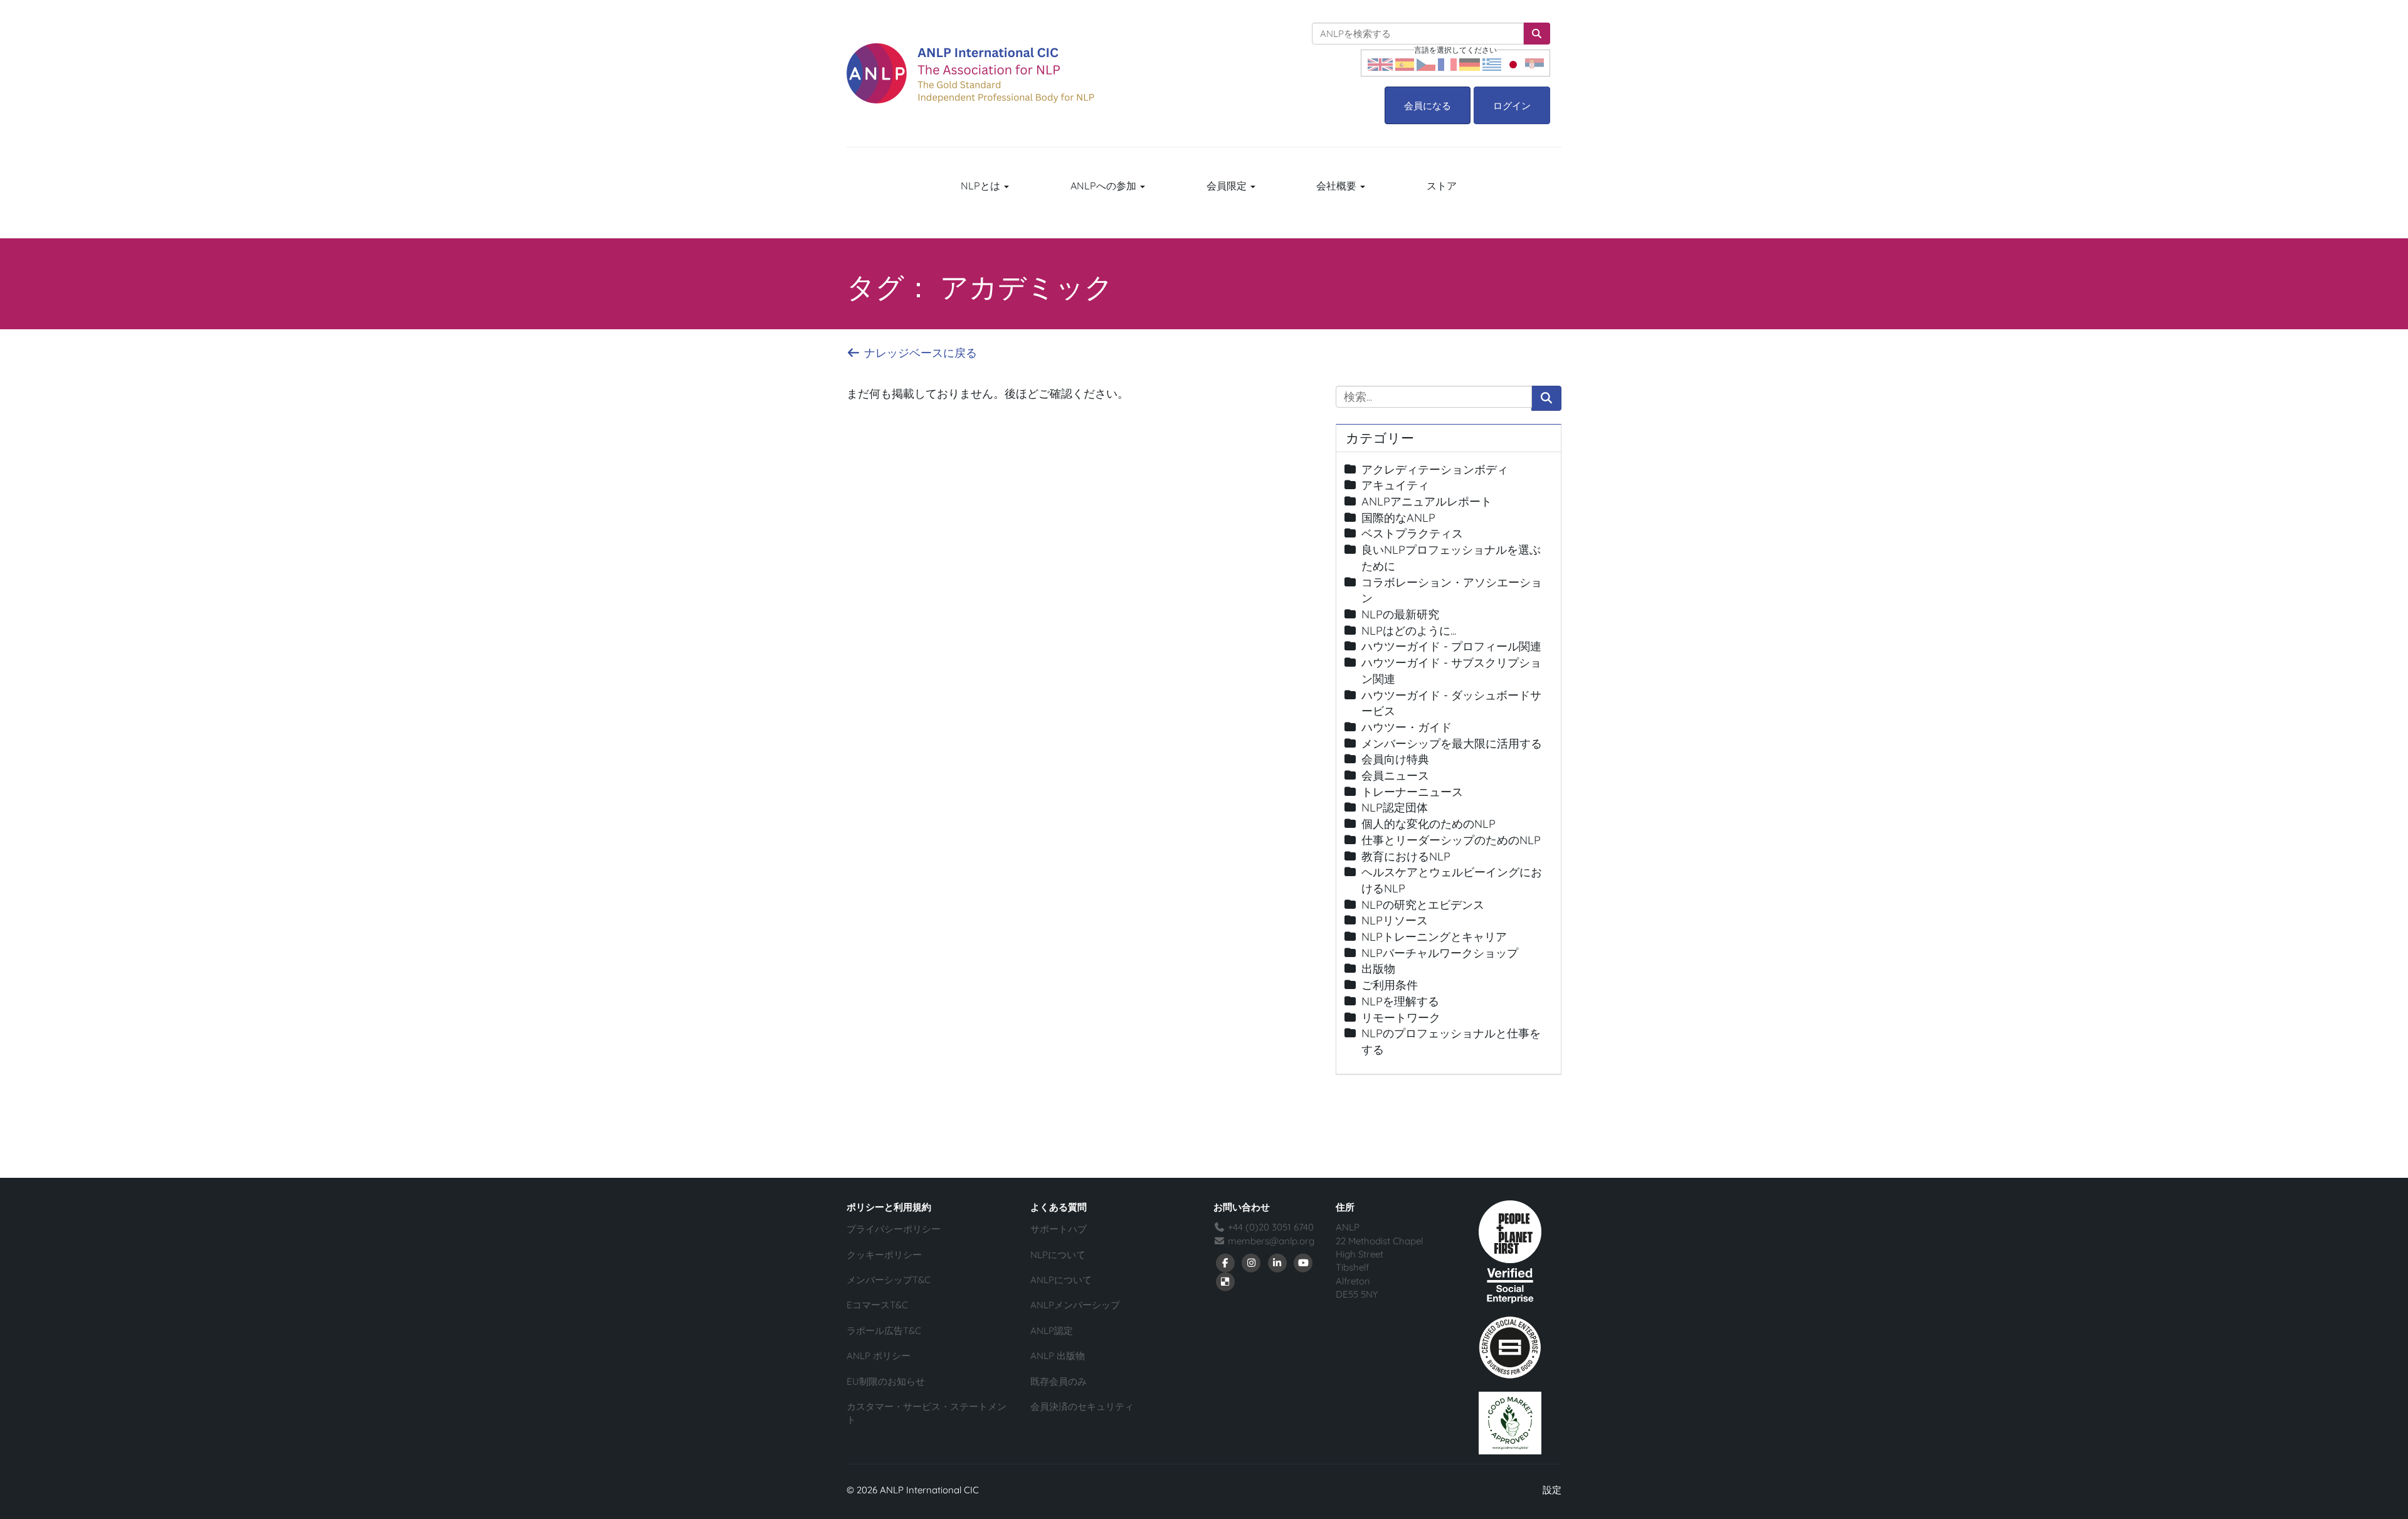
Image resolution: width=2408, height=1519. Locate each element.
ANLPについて (1061, 1280)
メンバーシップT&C (889, 1280)
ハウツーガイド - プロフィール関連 (1451, 646)
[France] (1447, 63)
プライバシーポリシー (894, 1229)
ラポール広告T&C (884, 1331)
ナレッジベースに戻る (919, 353)
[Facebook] (1225, 1262)
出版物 (1378, 969)
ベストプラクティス (1412, 533)
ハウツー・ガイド (1407, 727)
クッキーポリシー (884, 1255)
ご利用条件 (1390, 985)
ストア (1442, 186)
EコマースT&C (877, 1305)
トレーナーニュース (1412, 792)
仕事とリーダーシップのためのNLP (1451, 840)
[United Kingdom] (1380, 63)
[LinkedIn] (1277, 1262)
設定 (1552, 1490)
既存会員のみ (1059, 1381)
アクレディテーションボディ (1435, 469)
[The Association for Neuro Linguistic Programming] (970, 73)
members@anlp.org (1271, 1241)
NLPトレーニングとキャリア (1434, 937)
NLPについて (1058, 1255)
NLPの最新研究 (1400, 614)
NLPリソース (1395, 920)
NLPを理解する (1400, 1001)
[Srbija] (1534, 63)
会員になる (1428, 106)
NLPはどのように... (1409, 631)
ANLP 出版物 (1058, 1356)
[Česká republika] (1426, 63)
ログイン (1512, 106)
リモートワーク (1401, 1018)
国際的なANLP (1398, 518)
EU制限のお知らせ (886, 1381)
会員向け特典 (1395, 759)
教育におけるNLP (1406, 856)
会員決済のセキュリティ (1082, 1406)
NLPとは (982, 186)
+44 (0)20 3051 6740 (1270, 1227)
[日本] (1513, 63)
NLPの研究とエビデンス (1423, 905)
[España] (1405, 63)
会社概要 (1338, 186)
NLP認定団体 (1395, 807)
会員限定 (1228, 186)
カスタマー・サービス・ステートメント (927, 1413)
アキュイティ (1395, 485)
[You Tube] (1304, 1262)
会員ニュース (1395, 775)
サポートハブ (1059, 1229)
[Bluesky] (1225, 1281)
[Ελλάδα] (1492, 63)
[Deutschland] (1470, 63)
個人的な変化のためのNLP (1428, 824)
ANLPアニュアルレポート (1427, 501)
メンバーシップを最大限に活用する (1452, 744)
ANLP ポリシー (879, 1356)
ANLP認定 (1052, 1331)
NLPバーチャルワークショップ (1440, 953)
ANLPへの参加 (1105, 186)
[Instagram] (1252, 1262)
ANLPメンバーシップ (1075, 1305)
